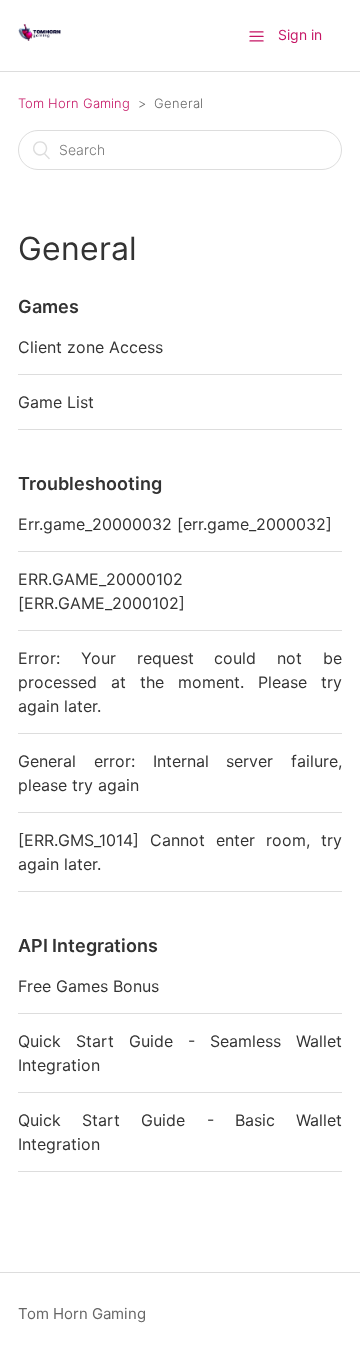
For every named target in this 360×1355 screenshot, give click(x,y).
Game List (56, 402)
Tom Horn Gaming (74, 103)
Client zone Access (90, 347)
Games (48, 306)
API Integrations (88, 945)
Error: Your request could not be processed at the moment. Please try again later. (180, 682)
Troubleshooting (90, 483)
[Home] (39, 45)
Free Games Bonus (88, 986)
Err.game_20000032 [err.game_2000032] (175, 524)
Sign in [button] (300, 34)
